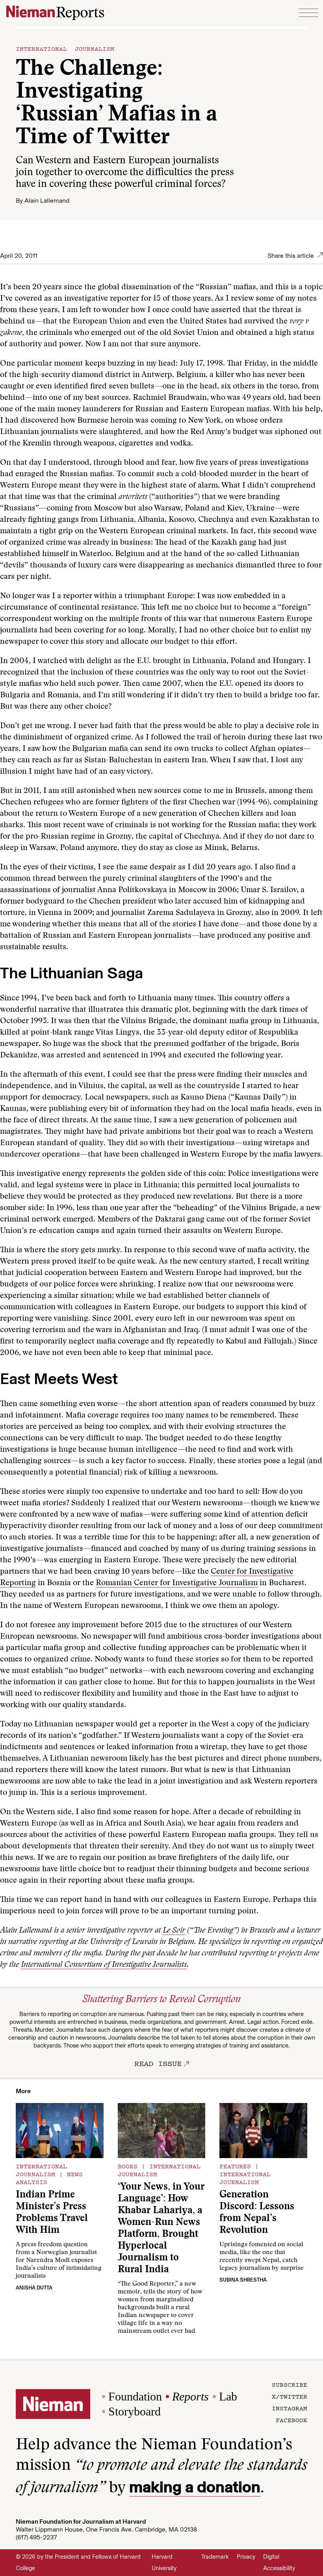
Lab (228, 2396)
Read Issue (158, 2063)
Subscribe (290, 2384)
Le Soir (174, 1931)
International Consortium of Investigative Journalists (104, 1965)
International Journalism (65, 48)
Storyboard (135, 2411)
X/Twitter (290, 2396)
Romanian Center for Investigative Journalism (177, 1583)
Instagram (290, 2408)
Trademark (215, 2557)
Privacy (246, 2557)
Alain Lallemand (47, 200)
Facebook (291, 2420)
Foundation (135, 2396)
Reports (190, 2396)
